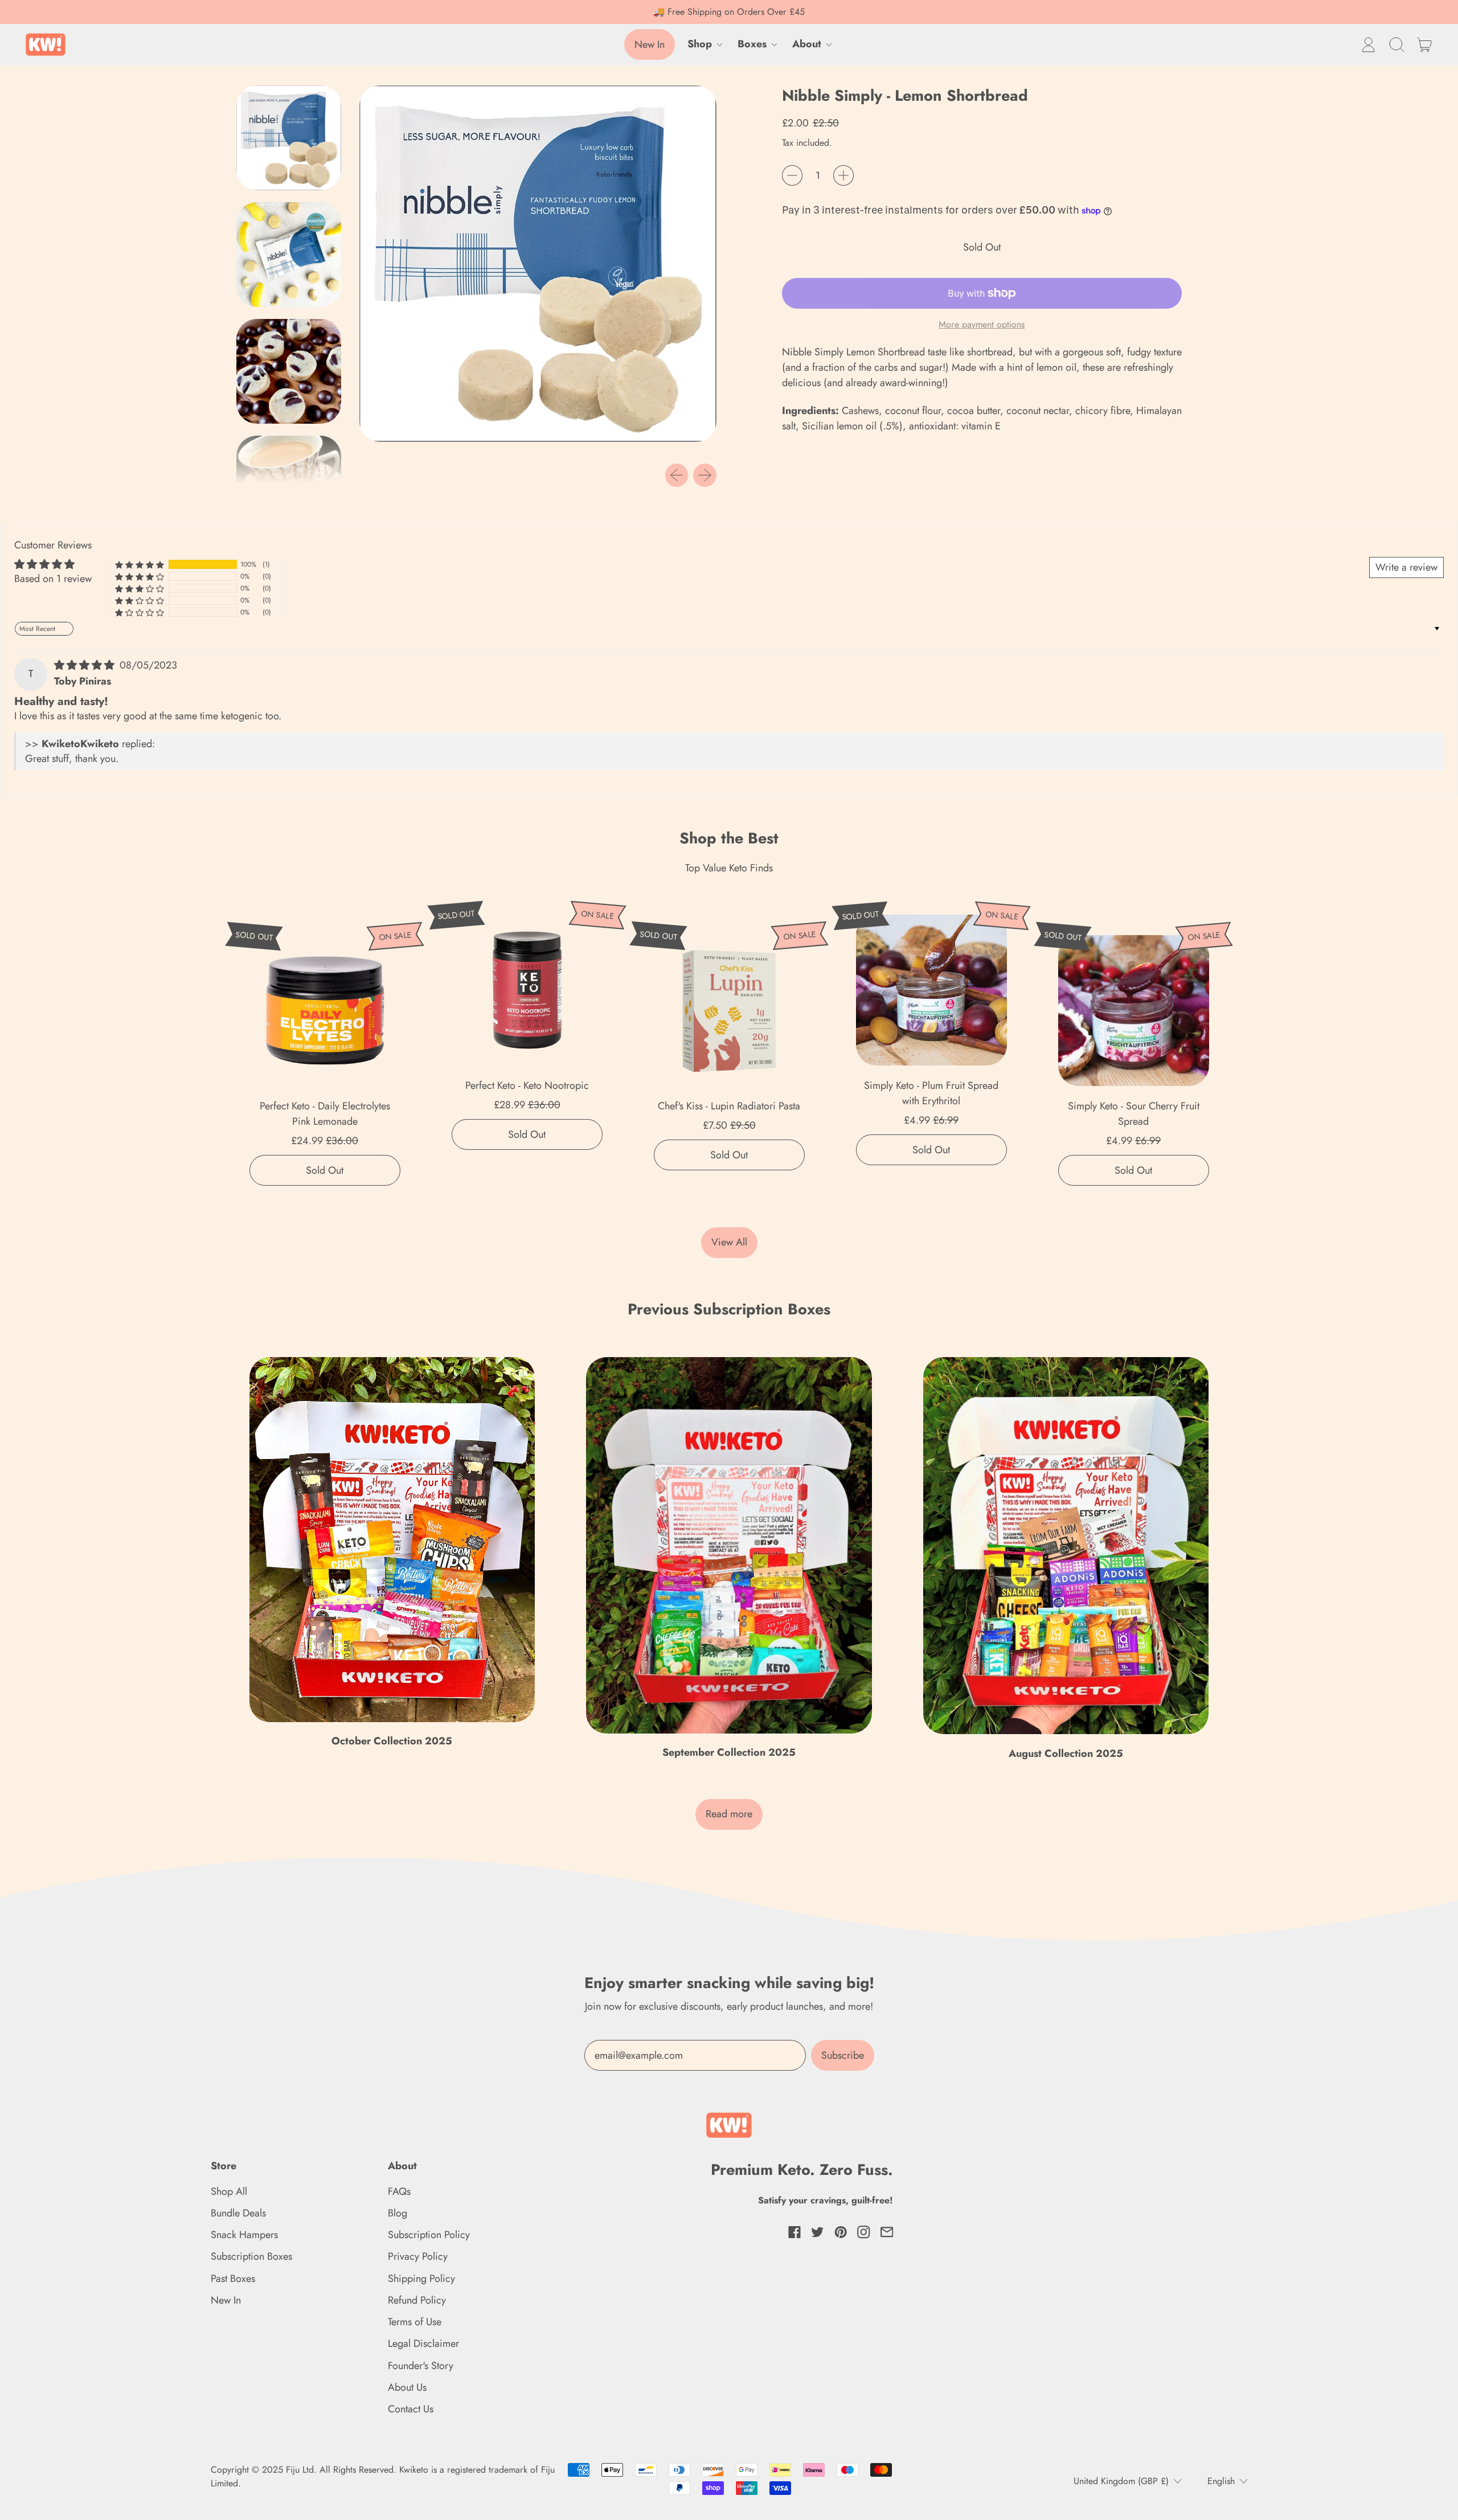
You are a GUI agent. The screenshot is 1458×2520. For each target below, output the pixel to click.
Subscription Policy (429, 2235)
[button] (1396, 44)
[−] (792, 175)
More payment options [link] (982, 324)
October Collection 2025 (392, 1741)
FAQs (399, 2191)
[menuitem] (292, 141)
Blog (398, 2213)
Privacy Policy (418, 2256)
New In (226, 2300)
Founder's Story (421, 2366)
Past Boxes (233, 2279)
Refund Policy (417, 2300)
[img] (86, 665)
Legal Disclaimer (423, 2343)
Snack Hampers (244, 2235)
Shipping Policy (421, 2279)
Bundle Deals (238, 2213)
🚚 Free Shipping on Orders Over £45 (729, 12)
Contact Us (411, 2409)
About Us (407, 2387)
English (1221, 2481)
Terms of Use (415, 2322)
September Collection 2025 (729, 1752)
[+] (843, 175)
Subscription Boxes (251, 2256)
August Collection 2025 (1066, 1753)
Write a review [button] (1406, 567)
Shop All (229, 2191)
